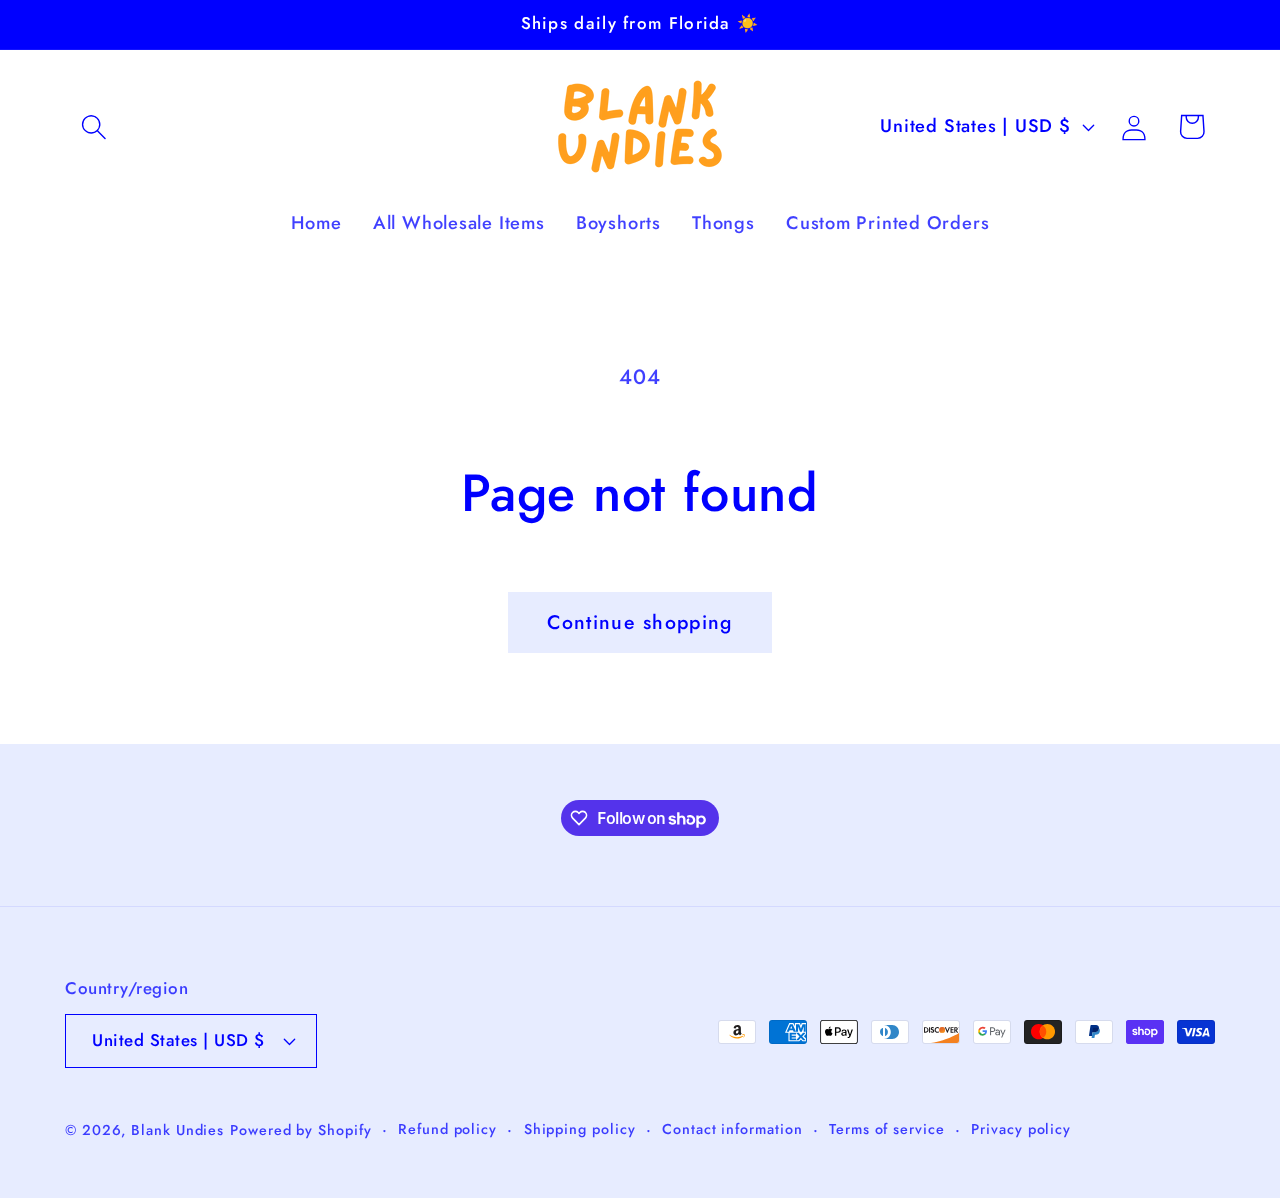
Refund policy (447, 1129)
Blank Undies (177, 1130)
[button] (93, 126)
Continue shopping (639, 622)
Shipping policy (580, 1129)
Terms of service (887, 1129)
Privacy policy (1021, 1129)
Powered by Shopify (300, 1130)
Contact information (732, 1129)
